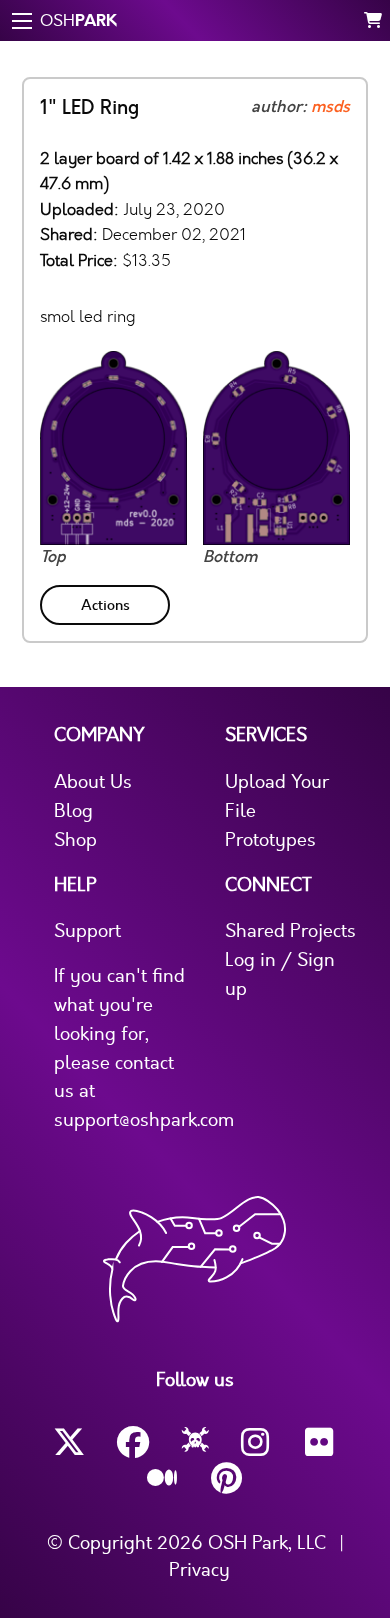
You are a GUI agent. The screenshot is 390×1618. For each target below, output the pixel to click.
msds (330, 107)
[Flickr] (321, 1442)
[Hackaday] (195, 1443)
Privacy (199, 1570)
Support (87, 931)
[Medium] (163, 1479)
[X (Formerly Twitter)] (69, 1442)
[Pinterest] (227, 1478)
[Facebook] (133, 1442)
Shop (75, 840)
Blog (73, 811)
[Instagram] (257, 1442)
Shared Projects (290, 931)
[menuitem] (107, 601)
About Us (93, 782)
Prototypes (270, 840)
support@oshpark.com (144, 1120)
